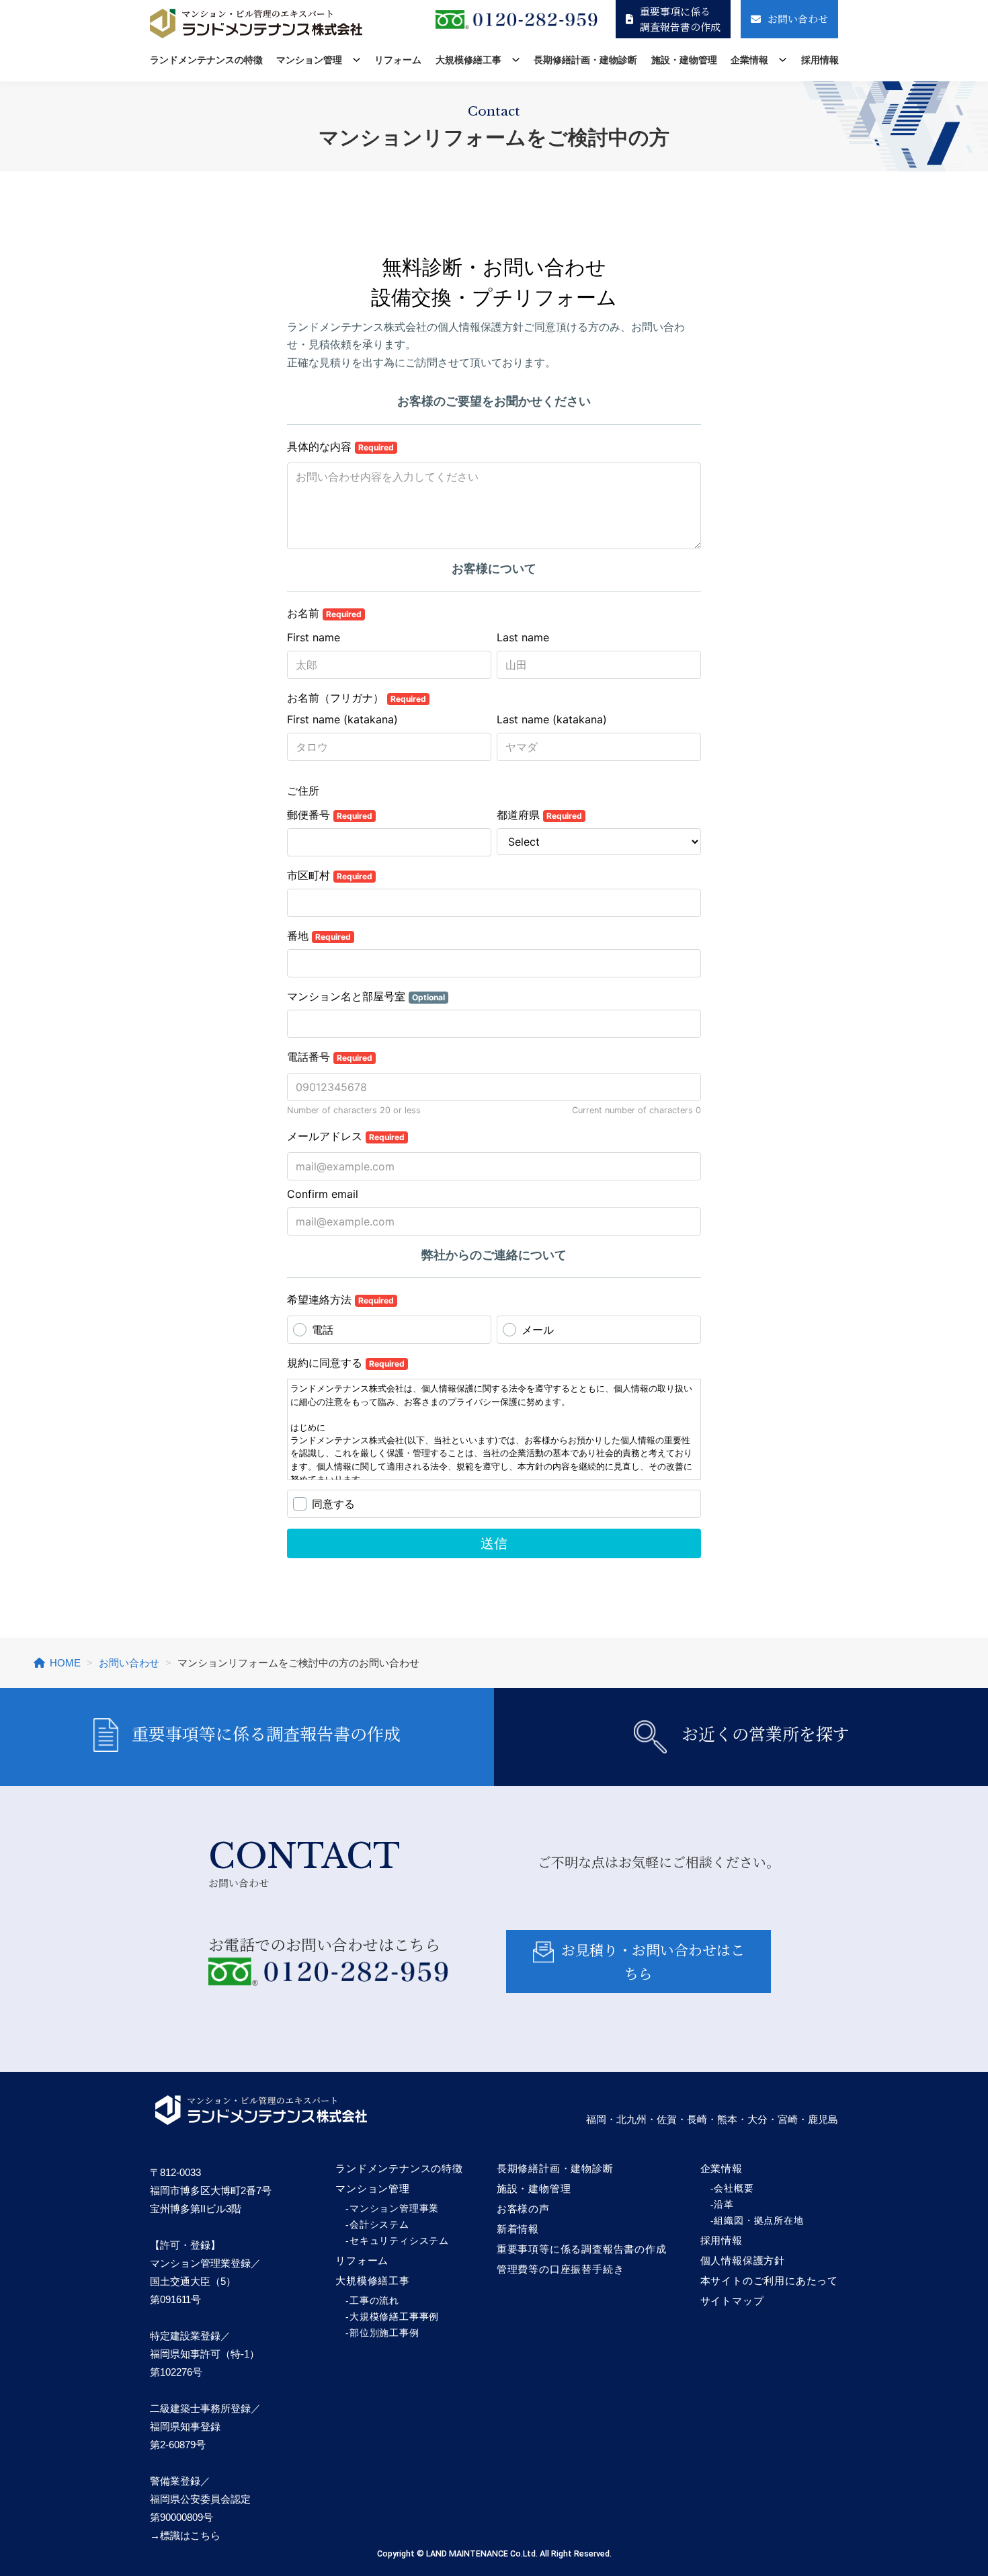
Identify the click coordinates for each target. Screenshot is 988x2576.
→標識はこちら (185, 2535)
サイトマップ (732, 2301)
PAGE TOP (955, 2488)
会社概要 (734, 2188)
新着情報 (518, 2229)
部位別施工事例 (384, 2333)
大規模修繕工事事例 (394, 2317)
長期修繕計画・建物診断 (585, 60)
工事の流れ (374, 2300)
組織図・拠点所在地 (758, 2220)
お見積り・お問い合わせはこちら (653, 1961)
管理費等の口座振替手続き (561, 2269)
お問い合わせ (798, 18)
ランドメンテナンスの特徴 (206, 60)
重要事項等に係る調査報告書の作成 (266, 1733)
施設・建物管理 (684, 60)
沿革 (724, 2204)
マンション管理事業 (394, 2208)
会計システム (379, 2224)
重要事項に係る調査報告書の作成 (680, 19)
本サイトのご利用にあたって (769, 2281)
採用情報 (820, 60)
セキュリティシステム (399, 2241)
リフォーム (398, 60)
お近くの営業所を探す (766, 1733)
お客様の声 (523, 2209)
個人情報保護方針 (743, 2260)
